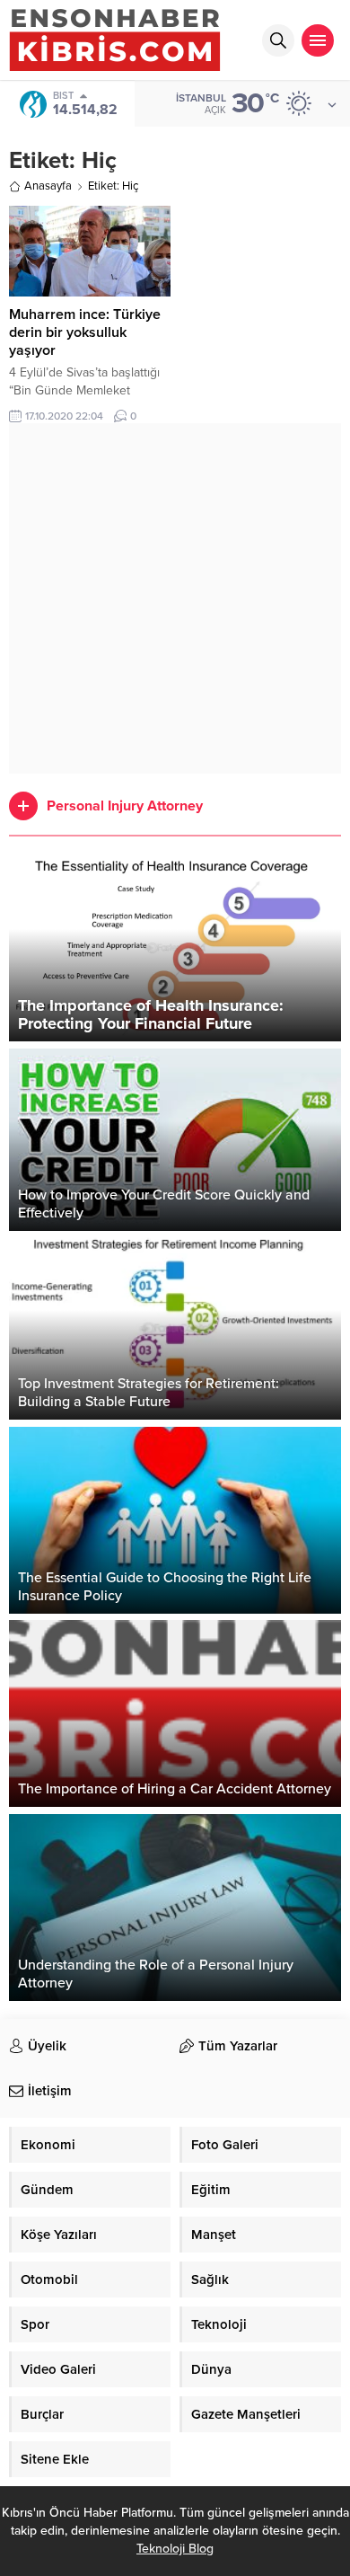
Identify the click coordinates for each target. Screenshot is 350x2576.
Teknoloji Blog (175, 2549)
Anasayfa (48, 186)
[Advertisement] (175, 598)
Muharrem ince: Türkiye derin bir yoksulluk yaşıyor (85, 332)
